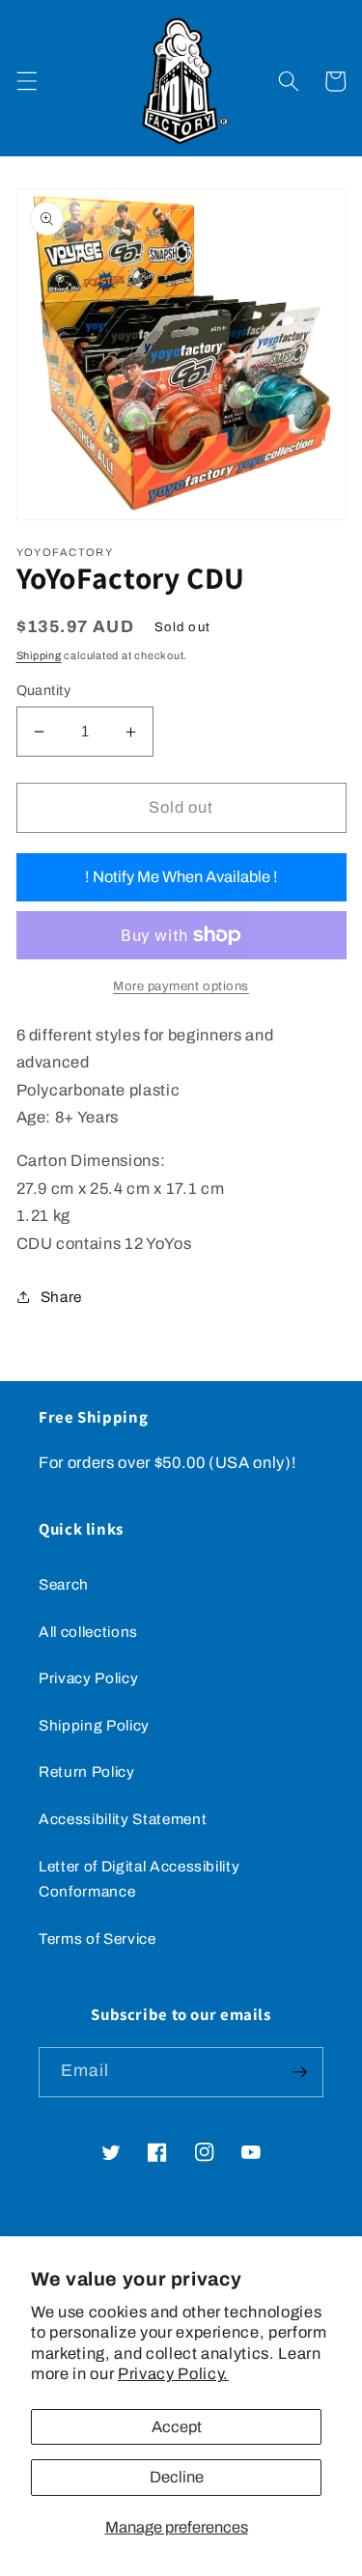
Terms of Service (97, 1939)
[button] (26, 81)
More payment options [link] (181, 986)
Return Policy (87, 1772)
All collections (88, 1632)
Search (64, 1584)
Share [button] (61, 1297)
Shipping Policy (94, 1725)
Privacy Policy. (173, 2374)
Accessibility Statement (123, 1819)
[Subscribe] (299, 2072)
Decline (177, 2477)
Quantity (44, 690)
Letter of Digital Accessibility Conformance (139, 1879)
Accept (177, 2427)
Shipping (39, 655)
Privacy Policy (88, 1678)
